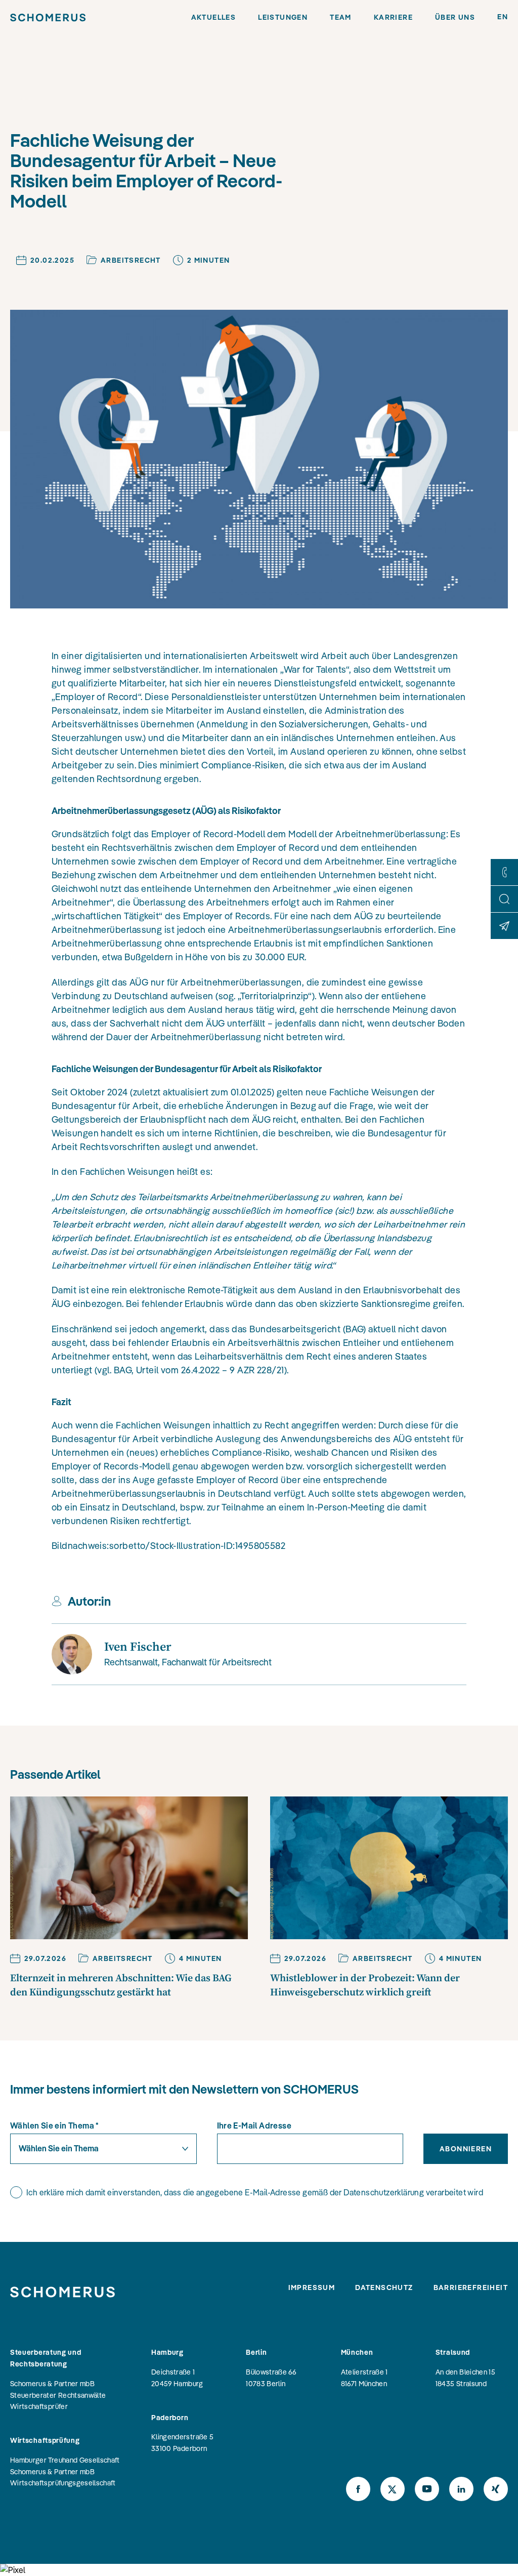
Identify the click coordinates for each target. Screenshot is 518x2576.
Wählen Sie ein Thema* (55, 2125)
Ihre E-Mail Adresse (254, 2125)
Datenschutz (384, 2287)
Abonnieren (466, 2149)
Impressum (312, 2287)
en (503, 17)
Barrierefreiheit (471, 2287)
